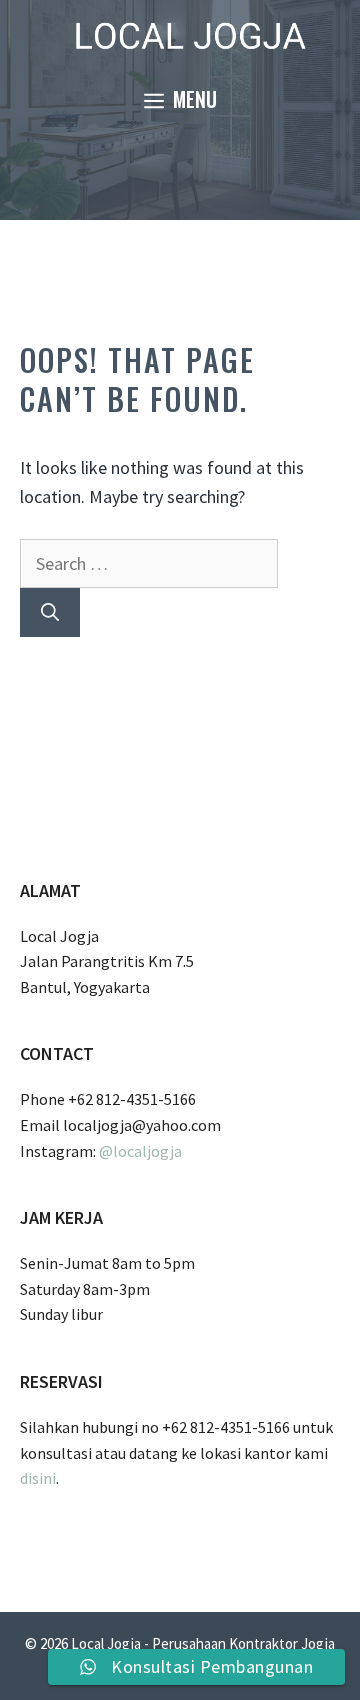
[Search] (50, 612)
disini (38, 1478)
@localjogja (140, 1151)
